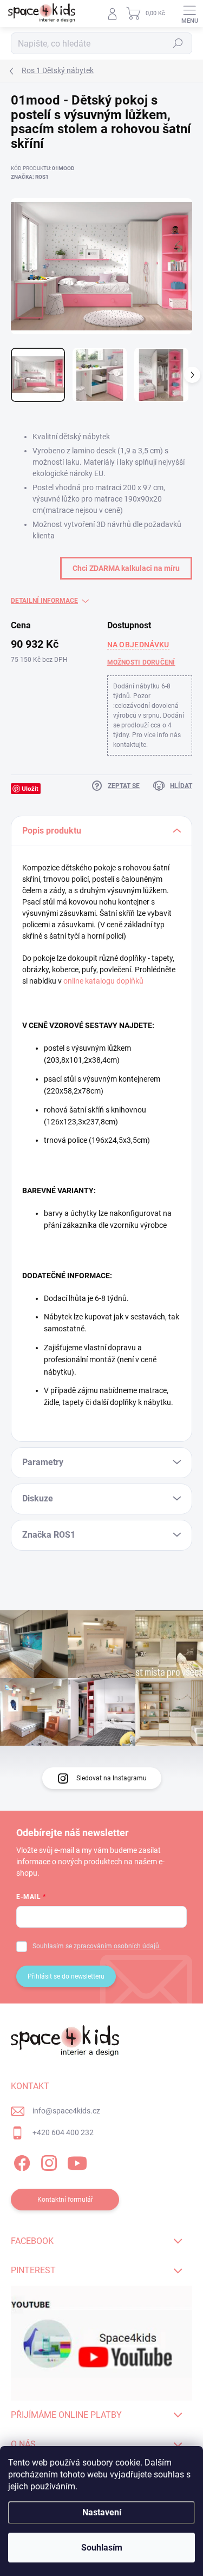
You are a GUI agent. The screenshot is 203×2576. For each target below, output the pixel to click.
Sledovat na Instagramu (112, 1778)
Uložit (30, 788)
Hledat (178, 43)
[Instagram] (47, 2161)
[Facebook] (20, 2161)
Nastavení (102, 2512)
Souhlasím (102, 2548)
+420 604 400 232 (63, 2132)
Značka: (30, 177)
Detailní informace (44, 601)
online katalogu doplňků (103, 981)
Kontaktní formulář (65, 2200)
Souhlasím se (97, 1946)
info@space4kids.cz (66, 2111)
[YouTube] (77, 2161)
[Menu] (189, 14)
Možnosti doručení (141, 662)
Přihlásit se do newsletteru (66, 1976)
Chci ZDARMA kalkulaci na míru (126, 568)
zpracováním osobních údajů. (117, 1946)
